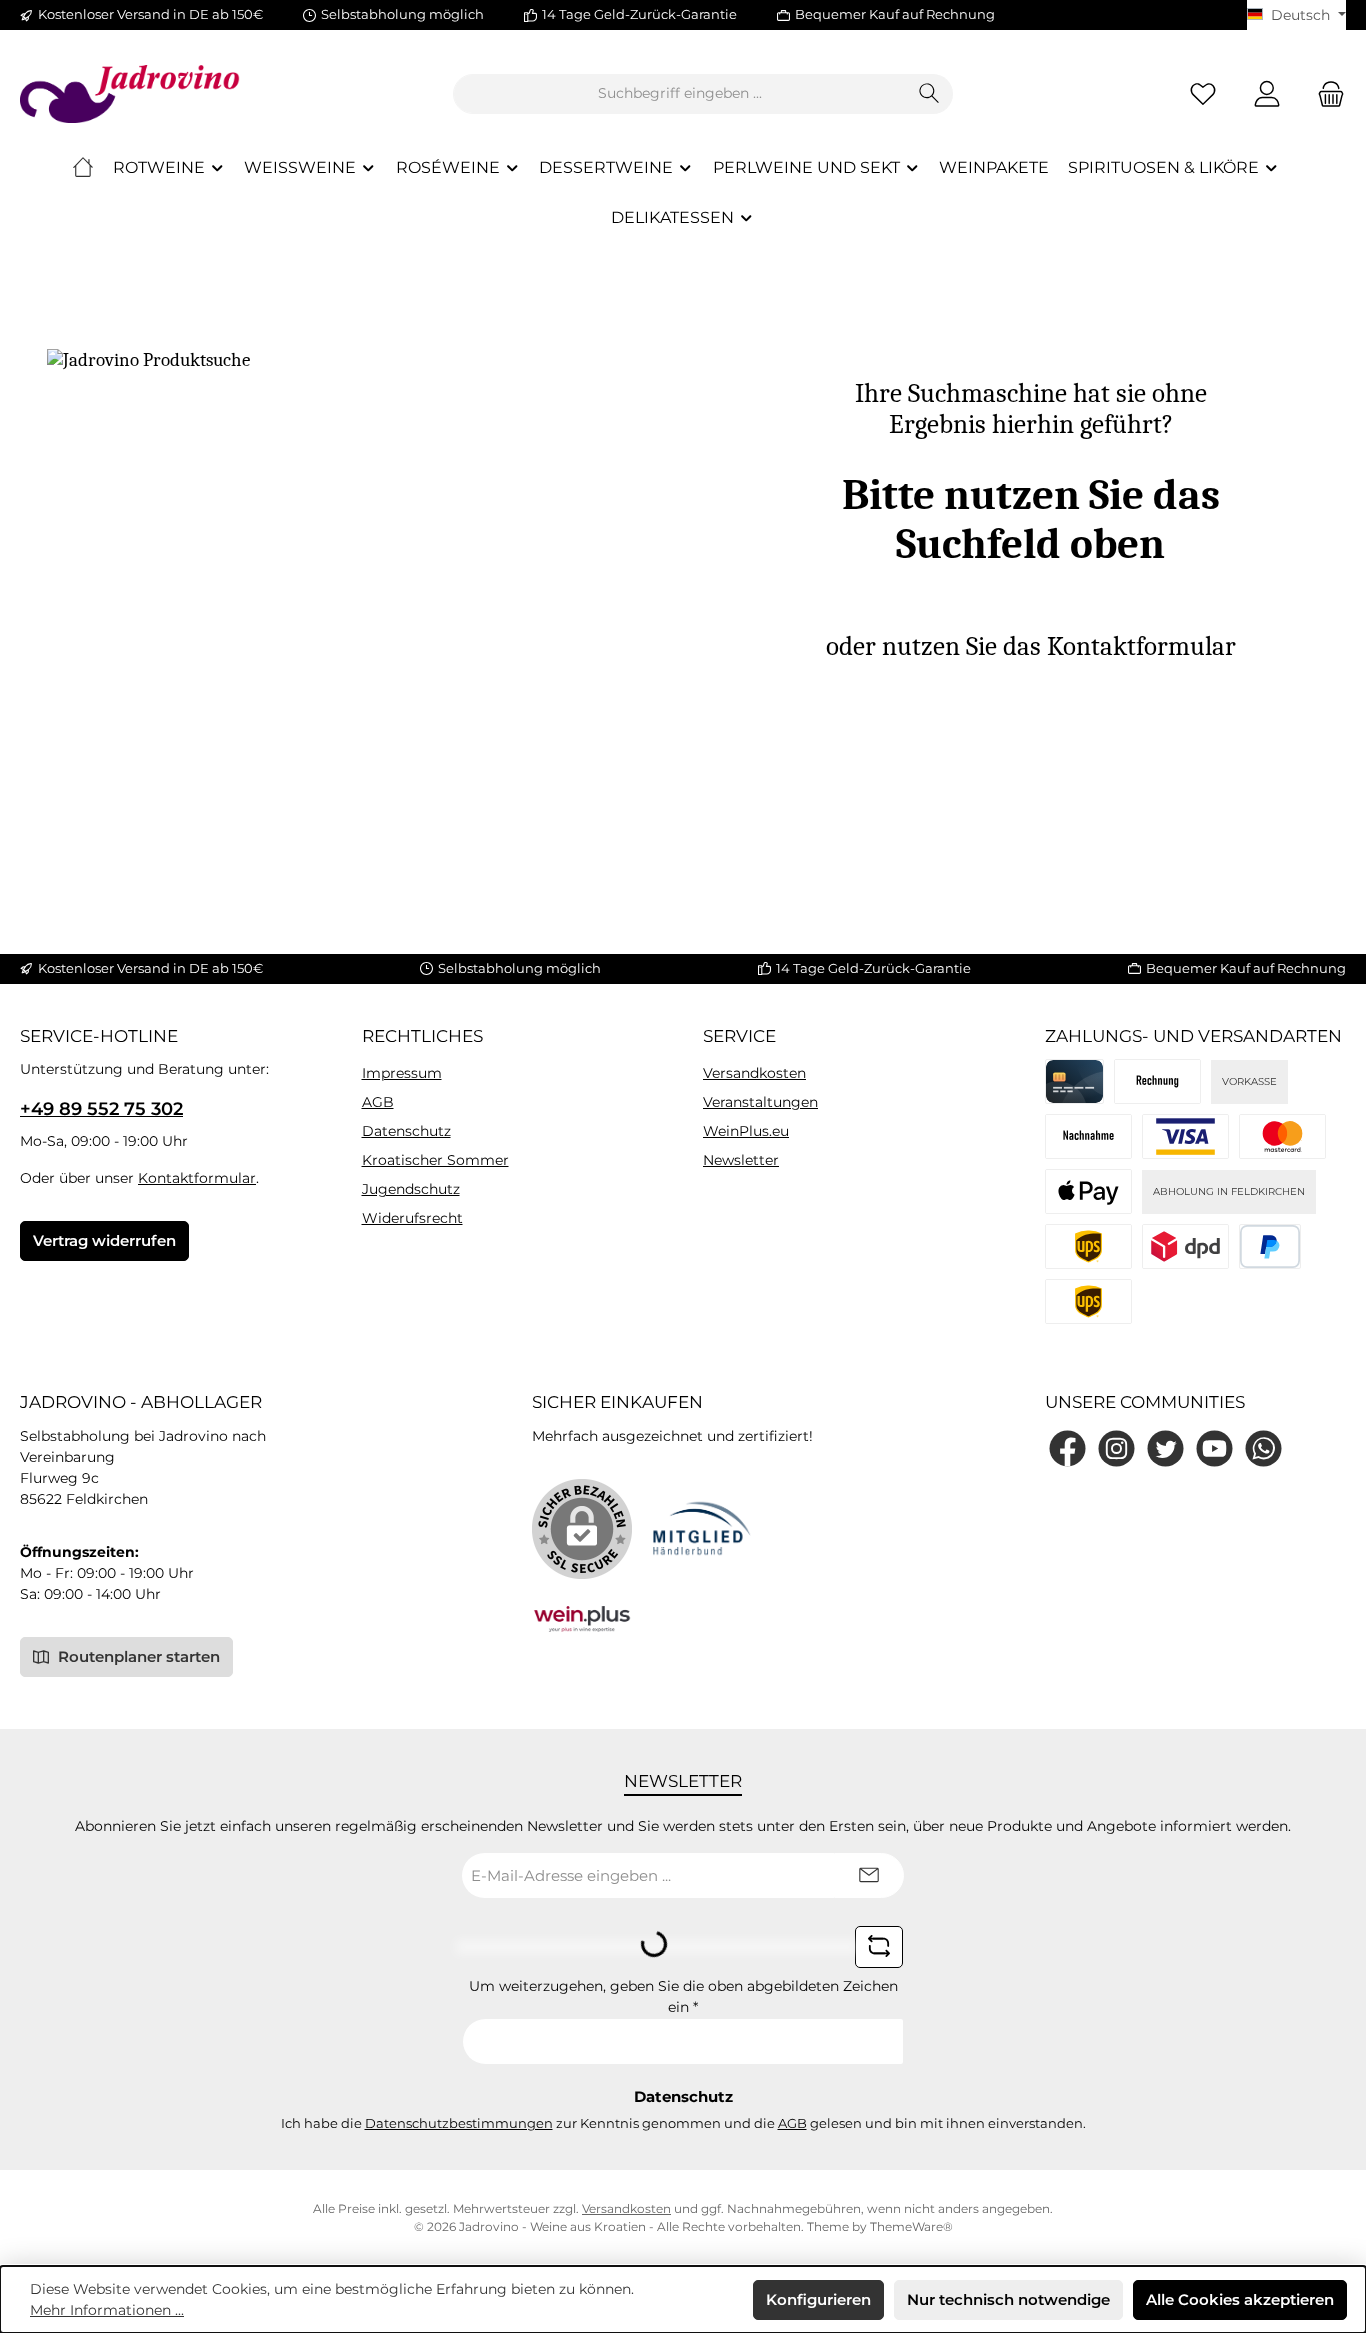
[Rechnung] (1157, 1081)
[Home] (83, 168)
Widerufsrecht (412, 1218)
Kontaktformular (197, 1178)
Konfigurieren (818, 2299)
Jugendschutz (411, 1189)
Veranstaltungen (760, 1102)
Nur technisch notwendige (1008, 2299)
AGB (378, 1102)
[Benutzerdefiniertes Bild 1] (1185, 1136)
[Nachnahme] (1088, 1136)
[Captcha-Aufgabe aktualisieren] (879, 1947)
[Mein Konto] (1267, 93)
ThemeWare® (911, 2226)
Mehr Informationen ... (107, 2310)
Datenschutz (406, 1131)
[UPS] (1088, 1301)
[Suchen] (929, 94)
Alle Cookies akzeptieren (1240, 2299)
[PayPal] (1270, 1246)
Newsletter (741, 1160)
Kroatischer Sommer (435, 1160)
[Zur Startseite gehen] (130, 94)
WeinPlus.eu (746, 1131)
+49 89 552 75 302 (101, 1109)
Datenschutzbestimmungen (459, 2123)
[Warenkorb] (1325, 93)
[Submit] (869, 1875)
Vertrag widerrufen (104, 1240)
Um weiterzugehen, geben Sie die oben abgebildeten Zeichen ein (683, 1996)
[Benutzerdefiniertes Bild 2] (1282, 1136)
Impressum (402, 1073)
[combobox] (680, 94)
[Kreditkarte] (1074, 1081)
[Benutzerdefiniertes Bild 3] (1088, 1191)
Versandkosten (754, 1073)
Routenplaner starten (137, 1656)
